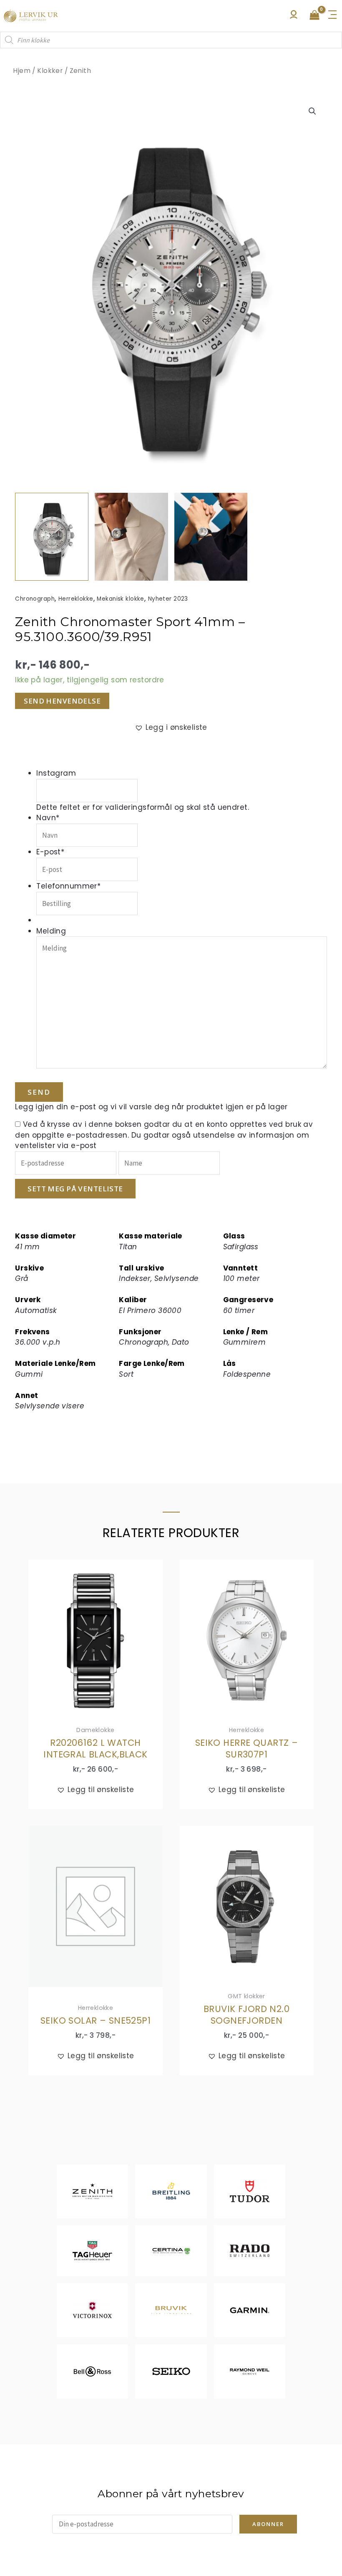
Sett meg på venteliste (75, 1189)
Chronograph (35, 599)
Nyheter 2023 (168, 599)
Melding (51, 931)
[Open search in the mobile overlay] (171, 40)
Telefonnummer (68, 886)
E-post (50, 852)
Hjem (22, 71)
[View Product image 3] (211, 537)
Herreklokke (76, 599)
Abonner (268, 2524)
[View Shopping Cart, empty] (314, 16)
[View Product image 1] (52, 537)
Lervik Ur (31, 16)
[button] (312, 111)
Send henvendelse (62, 701)
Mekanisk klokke (120, 599)
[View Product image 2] (131, 537)
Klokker (50, 71)
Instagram (56, 773)
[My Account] (294, 17)
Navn (48, 818)
